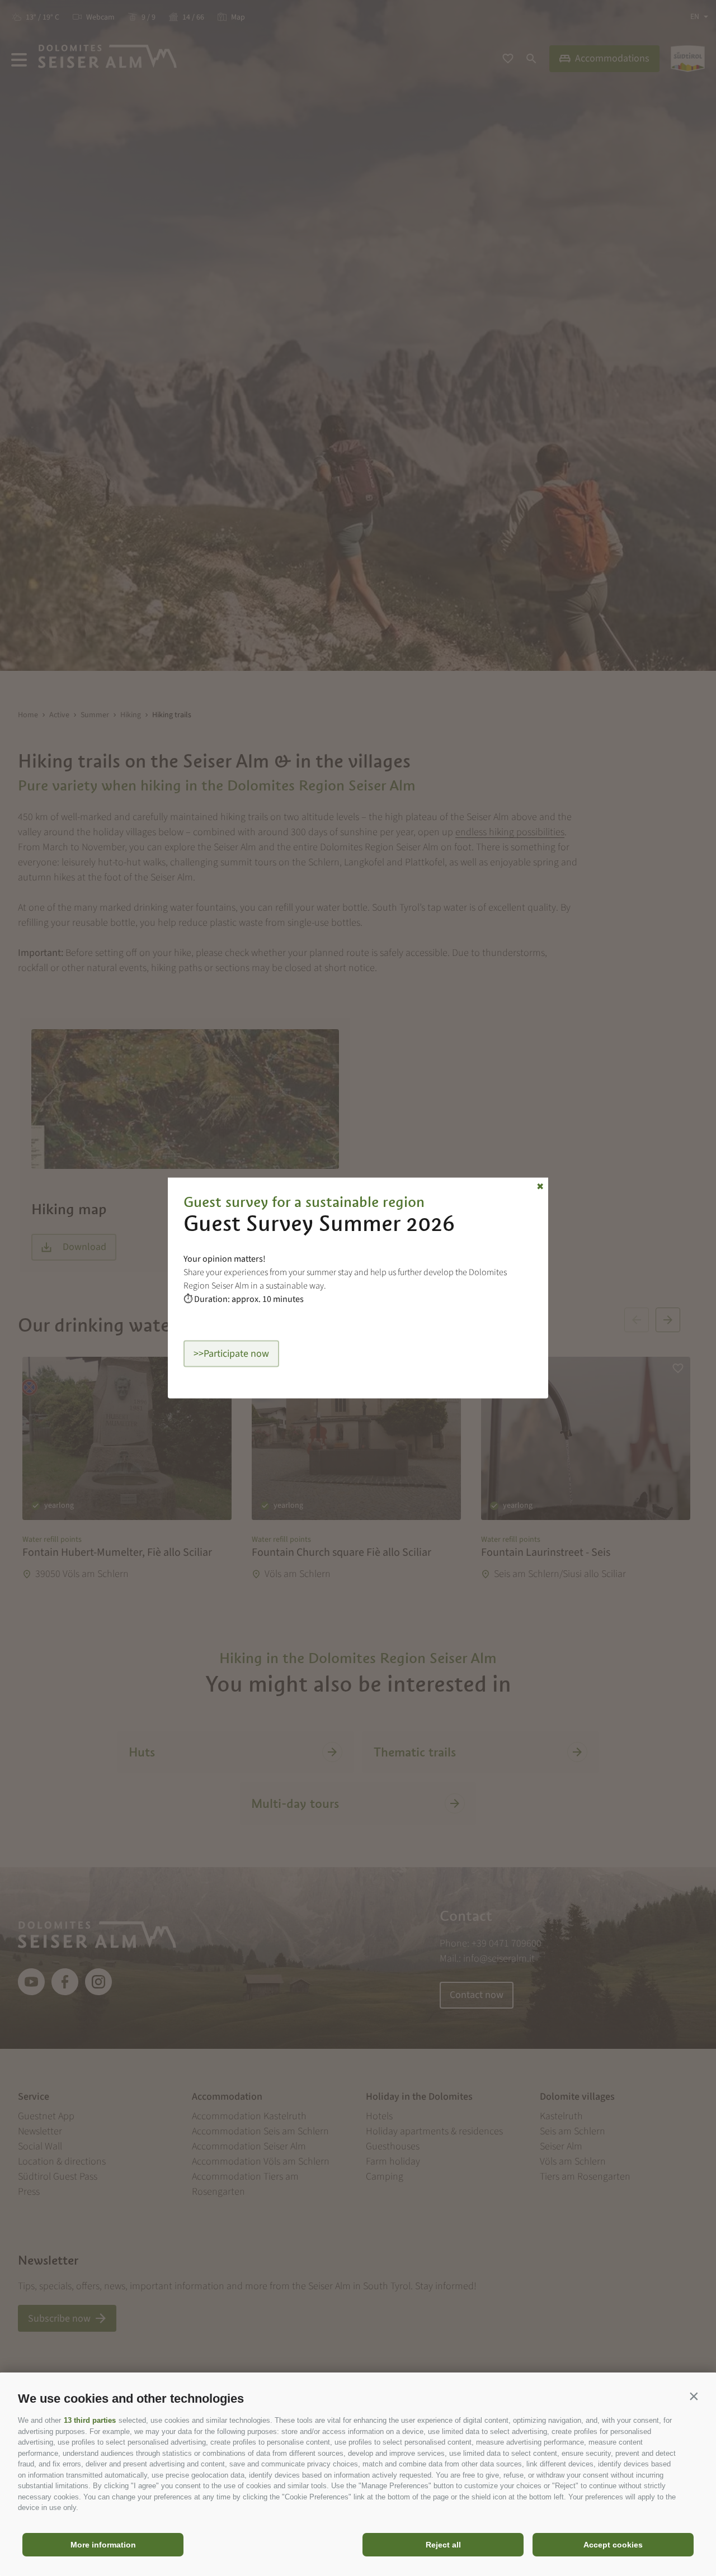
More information (103, 2545)
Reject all (443, 2545)
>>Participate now (231, 1354)
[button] (694, 2396)
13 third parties (90, 2420)
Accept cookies (613, 2545)
